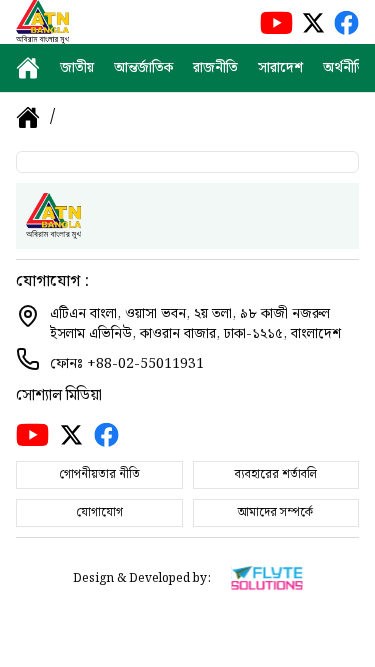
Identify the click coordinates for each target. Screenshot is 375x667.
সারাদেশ (280, 68)
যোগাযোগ (99, 512)
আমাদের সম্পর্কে (275, 512)
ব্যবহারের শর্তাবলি (276, 474)
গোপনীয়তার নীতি (99, 474)
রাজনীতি (215, 68)
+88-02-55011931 (145, 364)
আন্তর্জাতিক (143, 68)
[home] (28, 68)
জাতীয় (77, 68)
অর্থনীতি (344, 68)
